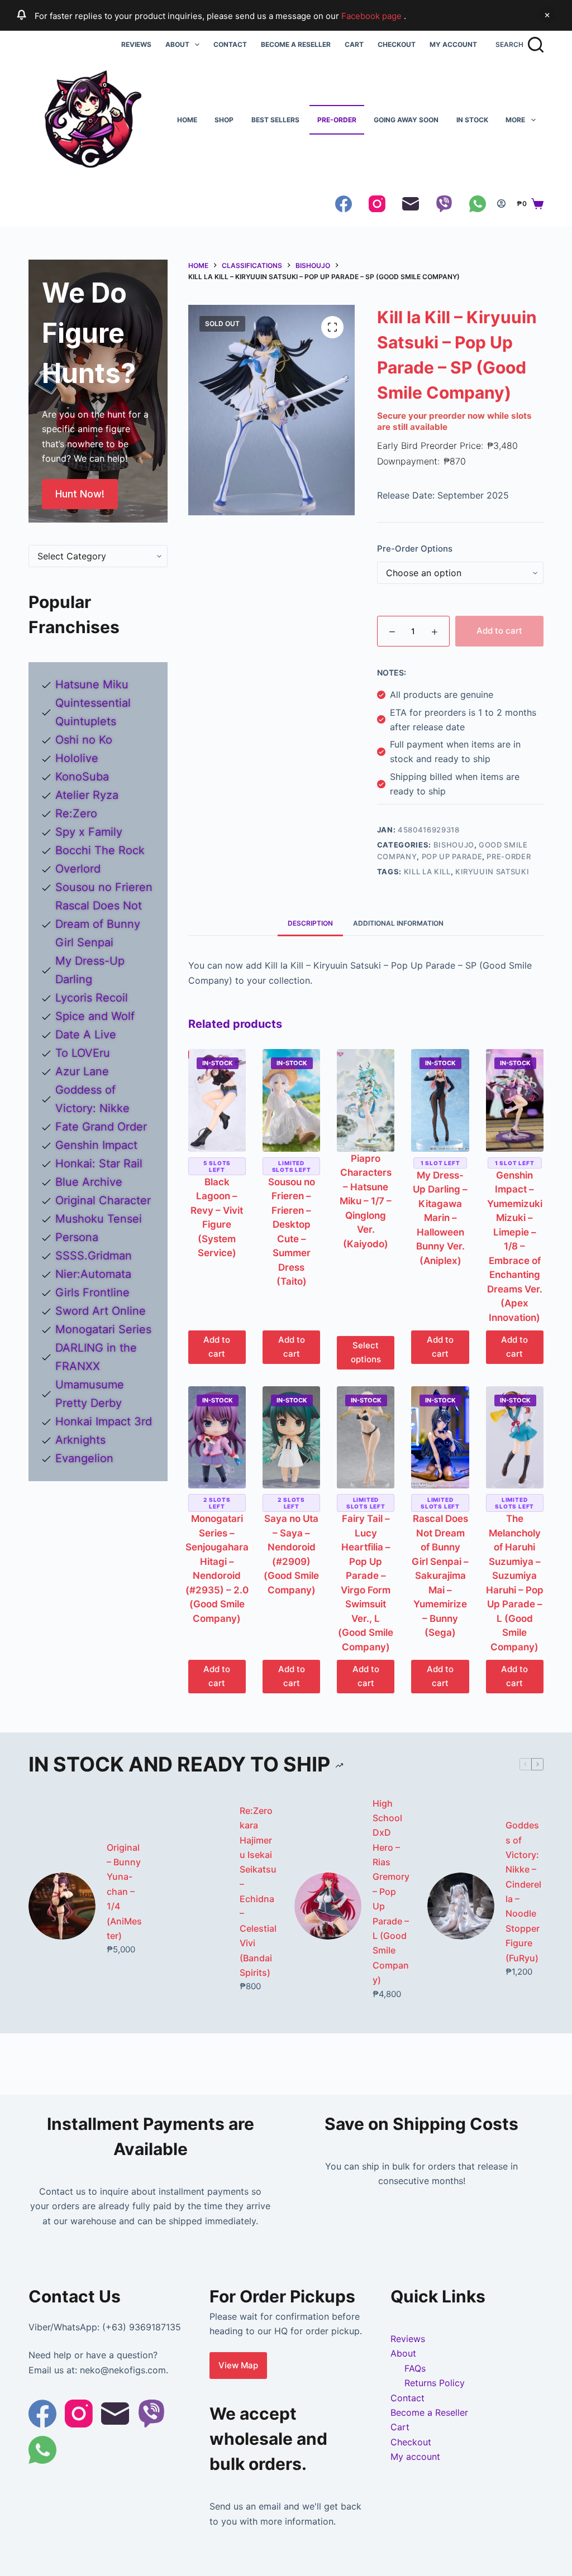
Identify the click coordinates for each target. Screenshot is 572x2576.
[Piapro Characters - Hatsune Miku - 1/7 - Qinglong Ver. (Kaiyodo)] (366, 1100)
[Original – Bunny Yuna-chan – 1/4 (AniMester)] (62, 1906)
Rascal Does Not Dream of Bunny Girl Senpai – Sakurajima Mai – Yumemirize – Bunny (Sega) (440, 1576)
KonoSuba (82, 777)
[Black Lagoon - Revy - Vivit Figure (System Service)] (217, 1100)
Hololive (77, 758)
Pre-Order (337, 120)
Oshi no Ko (84, 740)
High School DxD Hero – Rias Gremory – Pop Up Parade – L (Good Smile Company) (391, 1892)
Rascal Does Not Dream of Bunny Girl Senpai (99, 924)
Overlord (78, 869)
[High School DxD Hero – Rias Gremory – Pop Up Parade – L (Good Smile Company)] (328, 1906)
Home (187, 120)
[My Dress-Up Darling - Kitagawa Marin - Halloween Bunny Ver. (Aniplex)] (440, 1100)
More (515, 120)
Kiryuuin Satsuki (492, 872)
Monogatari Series (103, 1329)
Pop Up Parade (452, 856)
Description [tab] (310, 923)
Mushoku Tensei (99, 1219)
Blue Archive (89, 1182)
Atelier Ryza (87, 795)
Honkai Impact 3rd (104, 1421)
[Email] (411, 204)
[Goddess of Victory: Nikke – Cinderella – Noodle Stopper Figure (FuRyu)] (461, 1906)
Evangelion (84, 1458)
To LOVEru (83, 1053)
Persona (77, 1237)
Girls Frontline (92, 1292)
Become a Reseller (296, 44)
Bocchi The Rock (100, 850)
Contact (230, 44)
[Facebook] (344, 204)
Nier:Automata (93, 1274)
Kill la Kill (427, 872)
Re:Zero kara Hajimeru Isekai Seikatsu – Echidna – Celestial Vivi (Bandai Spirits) (258, 1892)
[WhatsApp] (478, 204)
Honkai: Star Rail (99, 1163)
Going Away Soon (406, 120)
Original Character (103, 1200)
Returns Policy (435, 2383)
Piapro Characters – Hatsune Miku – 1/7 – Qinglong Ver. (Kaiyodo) (366, 1201)
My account (453, 44)
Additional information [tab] (398, 923)
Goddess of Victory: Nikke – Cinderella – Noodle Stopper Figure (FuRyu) (523, 1892)
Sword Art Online (101, 1311)
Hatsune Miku (92, 684)
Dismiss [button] (547, 15)
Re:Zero (76, 813)
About (177, 44)
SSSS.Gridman (94, 1256)
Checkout (397, 44)
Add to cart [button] (217, 1347)
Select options (366, 1352)
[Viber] (444, 204)
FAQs (415, 2368)
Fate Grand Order (101, 1127)
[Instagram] (377, 204)
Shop (224, 120)
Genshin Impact (96, 1145)
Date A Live (86, 1035)
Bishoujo (454, 845)
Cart (354, 44)
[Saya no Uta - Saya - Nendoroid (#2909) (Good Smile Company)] (291, 1437)
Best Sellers (275, 120)
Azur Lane (82, 1071)
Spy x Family (89, 832)
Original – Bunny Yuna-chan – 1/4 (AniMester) (124, 1892)
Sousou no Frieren (104, 887)
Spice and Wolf (95, 1016)
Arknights (80, 1440)
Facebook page (373, 16)
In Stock (472, 120)
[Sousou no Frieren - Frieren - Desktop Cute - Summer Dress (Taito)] (291, 1100)
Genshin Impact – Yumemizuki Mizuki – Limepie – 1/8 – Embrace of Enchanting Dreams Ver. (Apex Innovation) (515, 1246)
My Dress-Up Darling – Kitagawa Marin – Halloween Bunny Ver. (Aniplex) (440, 1218)
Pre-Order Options (415, 549)
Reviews (136, 44)
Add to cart (499, 631)
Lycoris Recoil (92, 998)
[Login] (501, 204)
